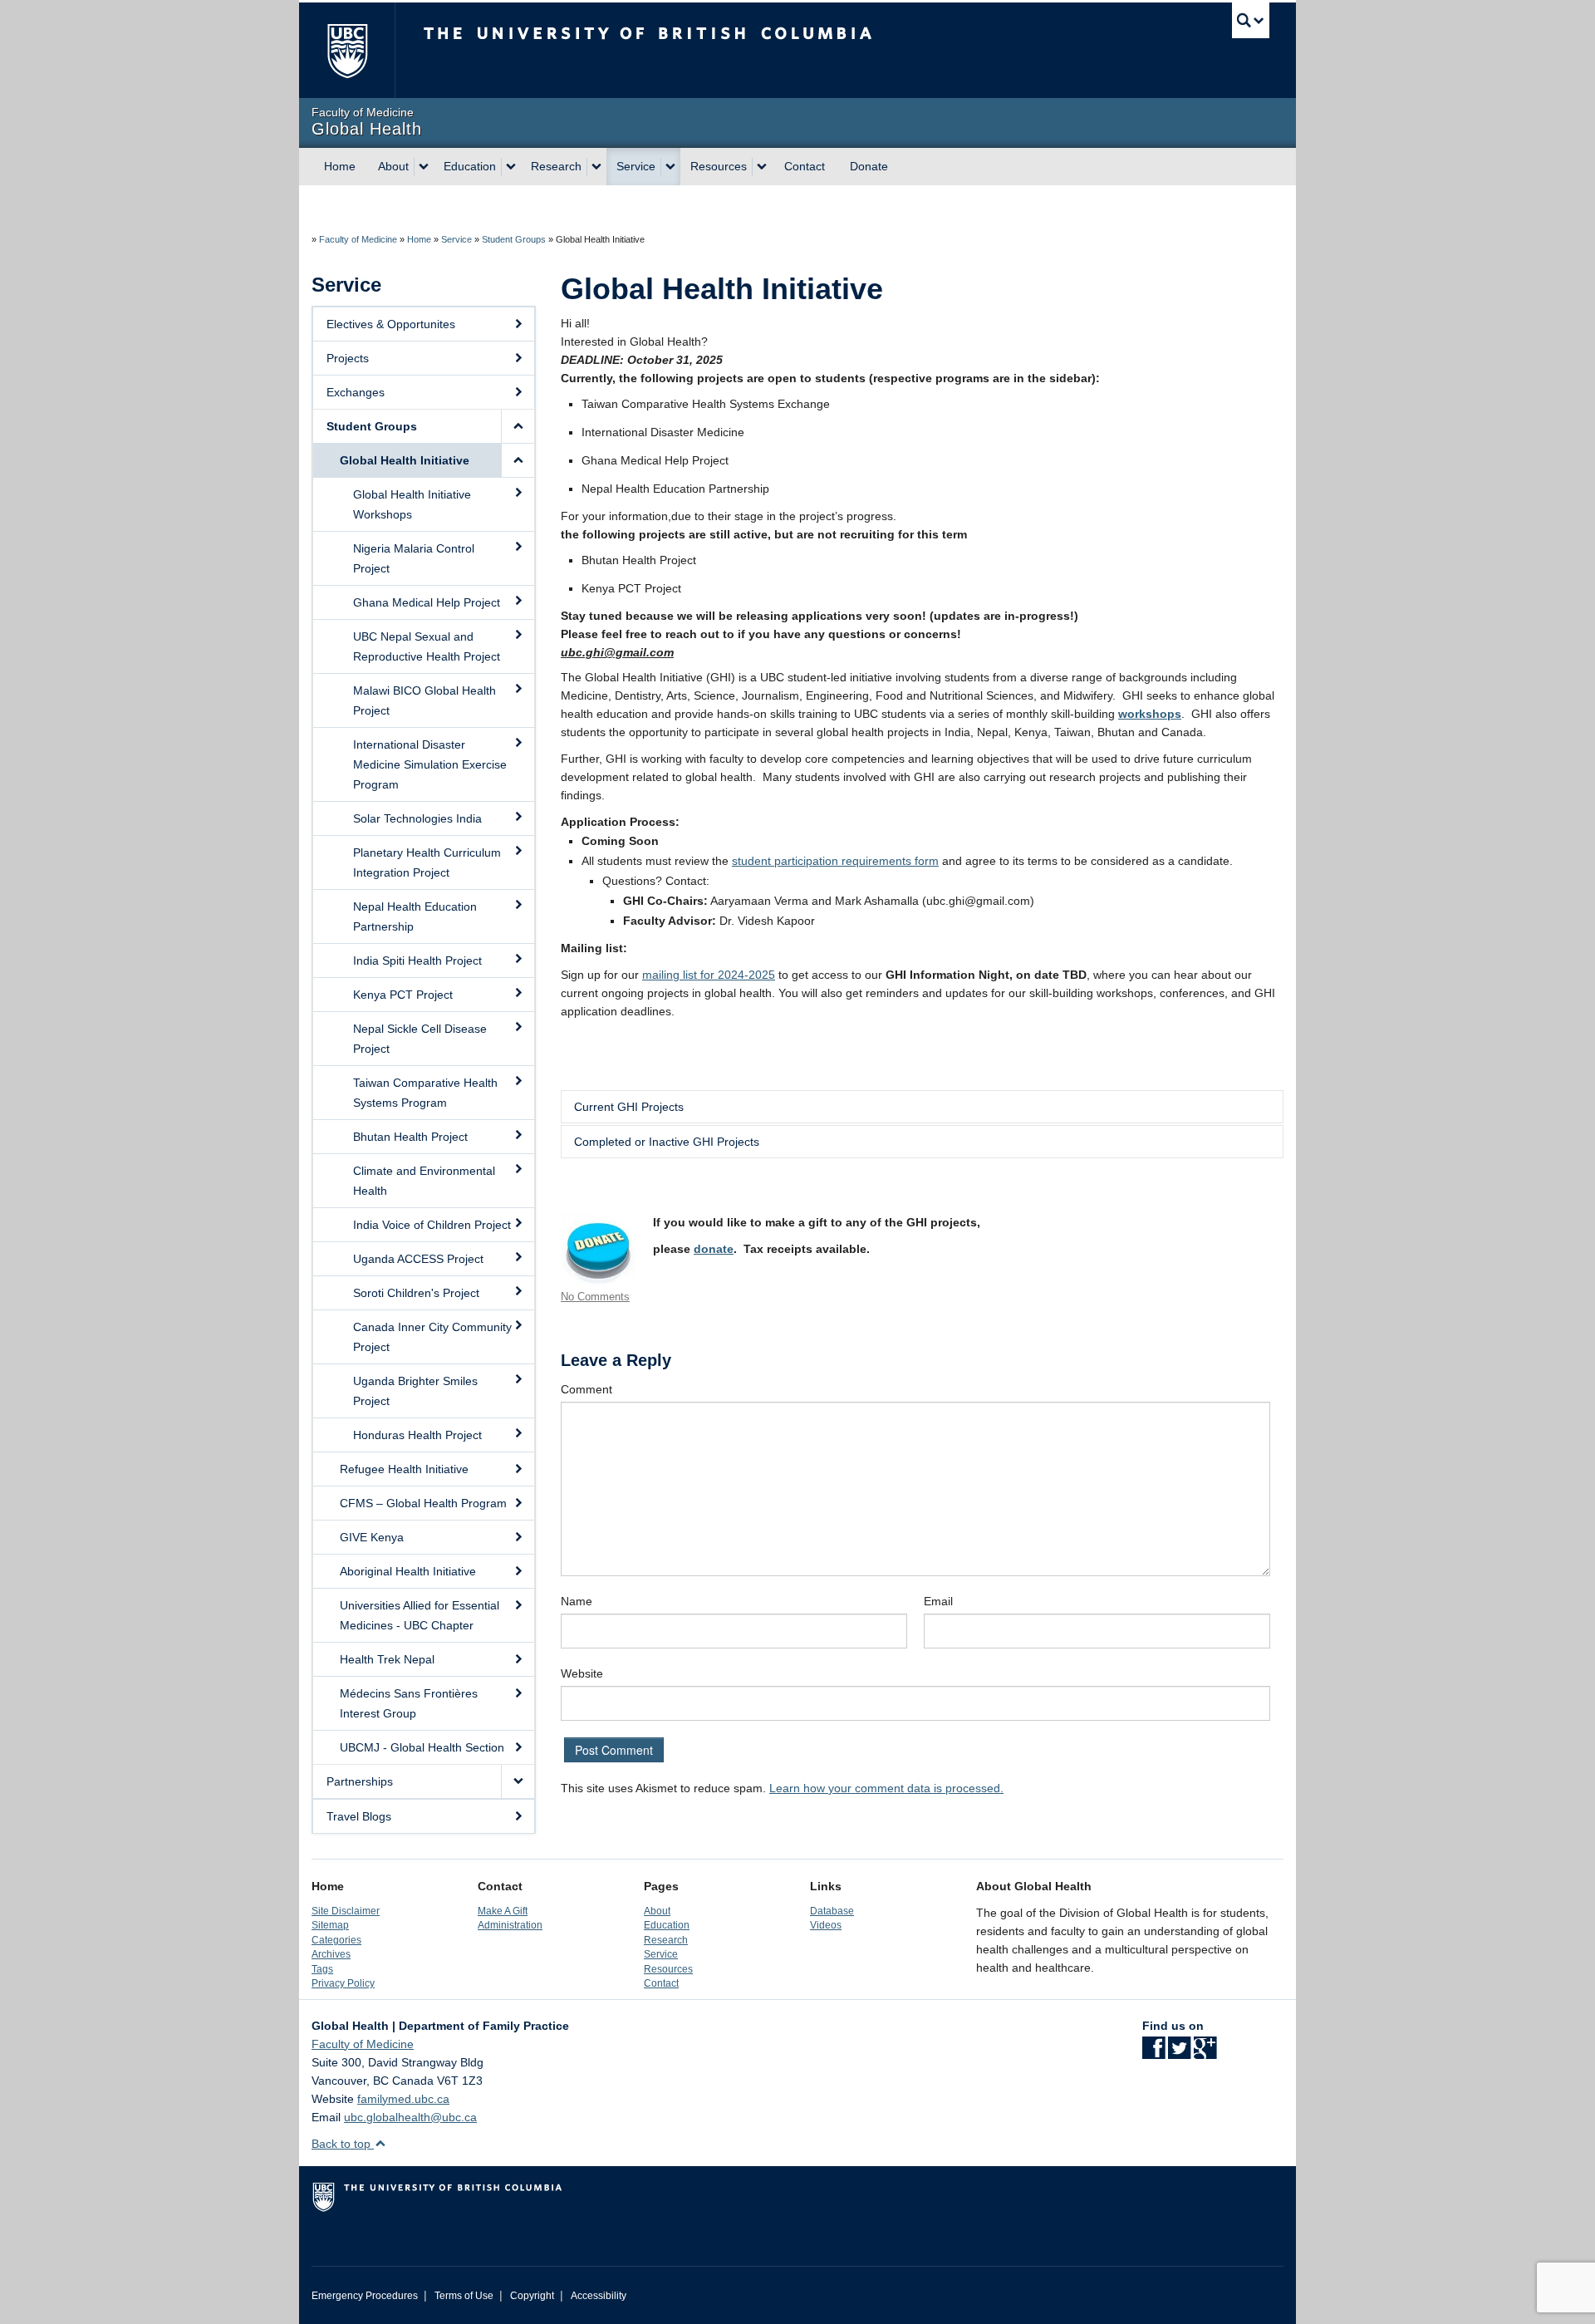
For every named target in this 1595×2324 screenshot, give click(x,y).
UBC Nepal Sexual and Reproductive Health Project (427, 646)
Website (582, 1673)
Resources (719, 166)
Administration (510, 1925)
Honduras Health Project (417, 1435)
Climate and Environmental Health (424, 1181)
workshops (1150, 714)
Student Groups (514, 239)
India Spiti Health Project (417, 961)
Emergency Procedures (365, 2296)
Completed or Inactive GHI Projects (667, 1142)
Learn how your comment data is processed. (886, 1788)
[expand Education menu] (511, 167)
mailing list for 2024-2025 (709, 975)
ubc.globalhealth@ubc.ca (410, 2117)
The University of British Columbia (347, 50)
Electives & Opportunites (391, 324)
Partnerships (360, 1781)
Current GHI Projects (629, 1107)
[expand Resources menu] (762, 167)
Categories (336, 1940)
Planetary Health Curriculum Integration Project (427, 862)
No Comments (595, 1297)
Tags (322, 1969)
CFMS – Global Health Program (423, 1503)
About (393, 166)
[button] (518, 426)
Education (470, 166)
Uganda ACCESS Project (418, 1259)
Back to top (343, 2144)
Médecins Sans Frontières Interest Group (409, 1703)
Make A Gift (503, 1911)
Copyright (532, 2296)
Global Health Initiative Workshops (412, 504)
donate (714, 1249)
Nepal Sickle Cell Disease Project (420, 1039)
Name (577, 1601)
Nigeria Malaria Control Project (414, 558)
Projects (348, 358)
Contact (805, 166)
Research (556, 166)
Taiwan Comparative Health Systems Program (425, 1093)
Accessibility (599, 2296)
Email (938, 1601)
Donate (869, 166)
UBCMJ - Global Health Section (422, 1747)
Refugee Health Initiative (404, 1469)
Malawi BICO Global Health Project (425, 700)
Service (636, 166)
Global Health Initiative (405, 460)
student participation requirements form (835, 861)
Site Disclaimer (346, 1911)
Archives (331, 1954)
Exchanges (356, 392)
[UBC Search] (1251, 20)
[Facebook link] (1153, 2053)
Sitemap (330, 1925)
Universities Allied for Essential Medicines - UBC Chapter (420, 1615)
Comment (586, 1389)
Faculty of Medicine (358, 239)
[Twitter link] (1179, 2053)
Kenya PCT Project (403, 995)
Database (832, 1911)
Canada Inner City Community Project (432, 1337)
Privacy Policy (343, 1983)
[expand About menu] (424, 167)
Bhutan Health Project (410, 1137)
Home (340, 166)
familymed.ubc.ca (403, 2099)
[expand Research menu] (596, 167)
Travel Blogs (359, 1816)
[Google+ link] (1205, 2053)
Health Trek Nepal (387, 1659)
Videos (826, 1925)
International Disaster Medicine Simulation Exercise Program (430, 764)
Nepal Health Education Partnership (415, 916)
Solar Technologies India (417, 818)
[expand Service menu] (670, 167)
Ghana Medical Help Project (427, 602)
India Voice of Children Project (432, 1225)
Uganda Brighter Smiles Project (415, 1391)
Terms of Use (464, 2296)
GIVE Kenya (372, 1537)
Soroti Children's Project (416, 1293)
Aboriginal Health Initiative (408, 1571)
